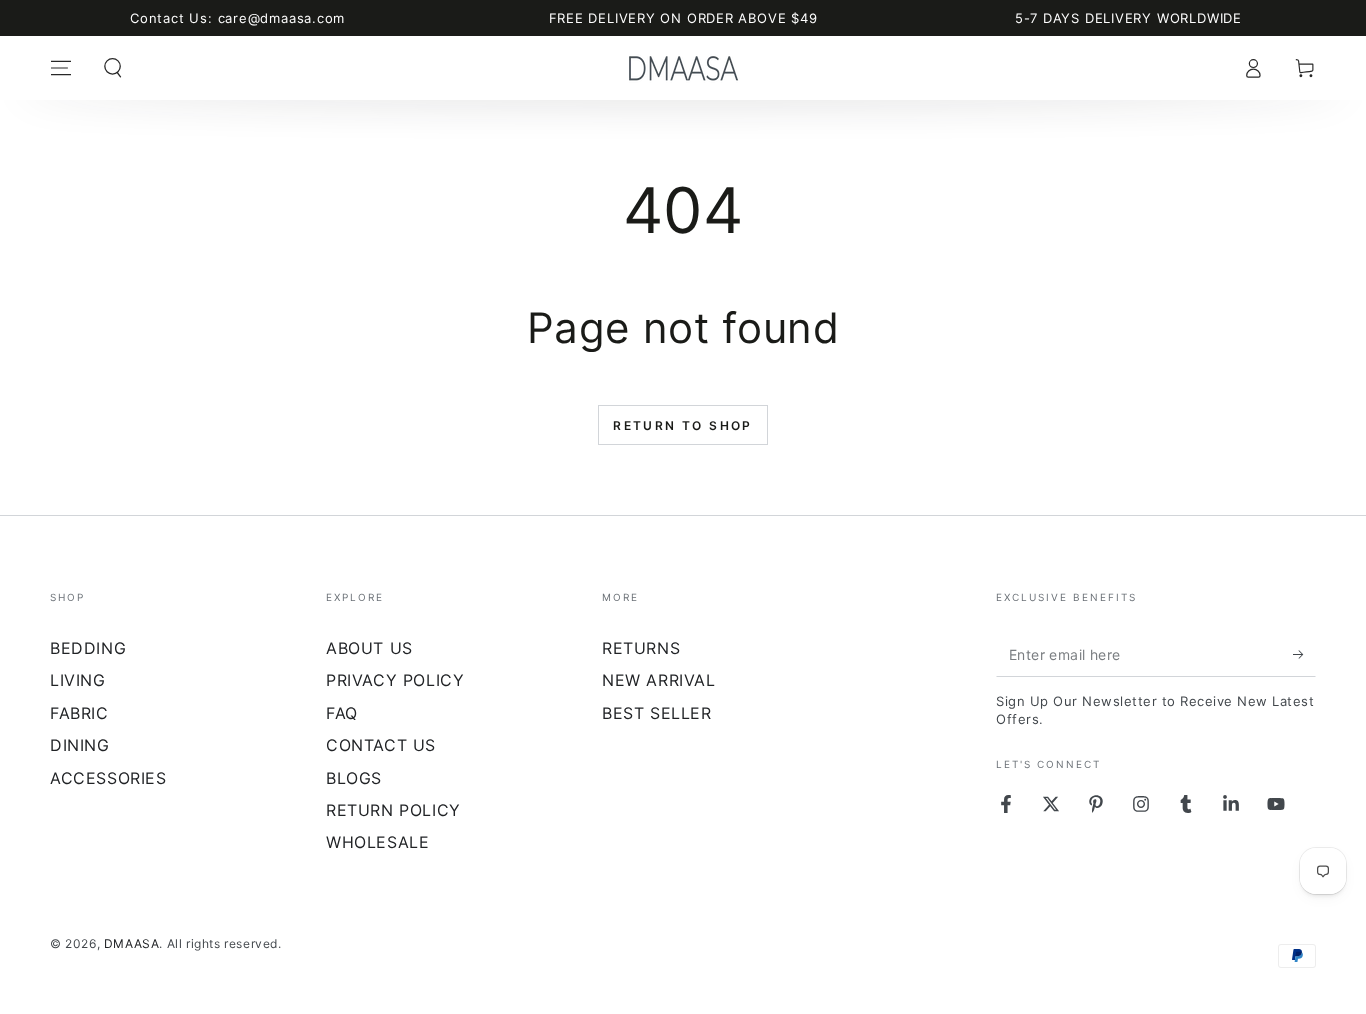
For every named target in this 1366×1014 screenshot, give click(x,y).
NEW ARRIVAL (659, 680)
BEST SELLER (657, 713)
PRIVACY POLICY (395, 680)
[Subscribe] (1304, 654)
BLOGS (354, 778)
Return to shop (683, 425)
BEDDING (88, 648)
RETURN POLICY (393, 810)
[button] (113, 68)
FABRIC (79, 713)
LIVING (78, 680)
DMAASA (132, 943)
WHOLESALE (377, 842)
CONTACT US (381, 745)
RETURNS (641, 648)
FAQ (342, 713)
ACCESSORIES (108, 778)
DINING (80, 745)
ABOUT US (369, 648)
